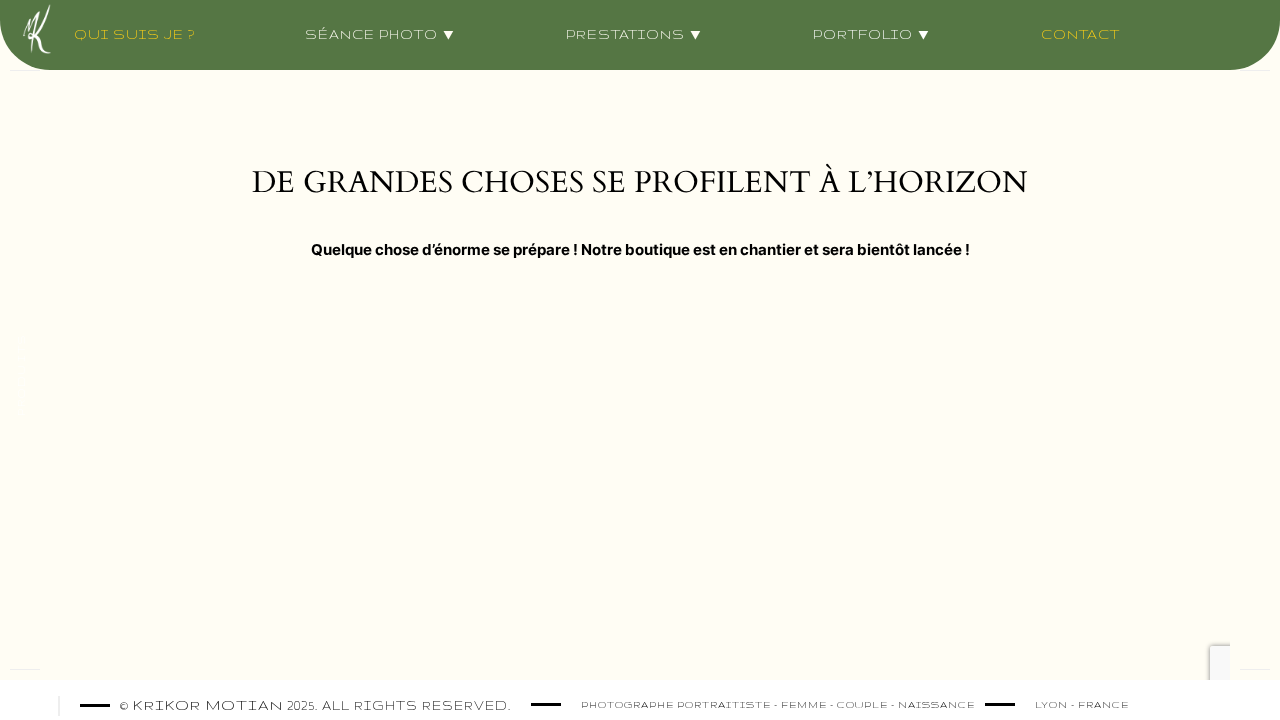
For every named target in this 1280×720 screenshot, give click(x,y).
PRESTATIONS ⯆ (634, 34)
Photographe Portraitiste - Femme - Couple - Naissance (778, 704)
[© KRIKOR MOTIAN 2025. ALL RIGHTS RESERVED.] (521, 704)
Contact (1080, 34)
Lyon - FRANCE (1082, 704)
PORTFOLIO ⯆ (872, 34)
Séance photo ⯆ (380, 34)
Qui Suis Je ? (134, 34)
